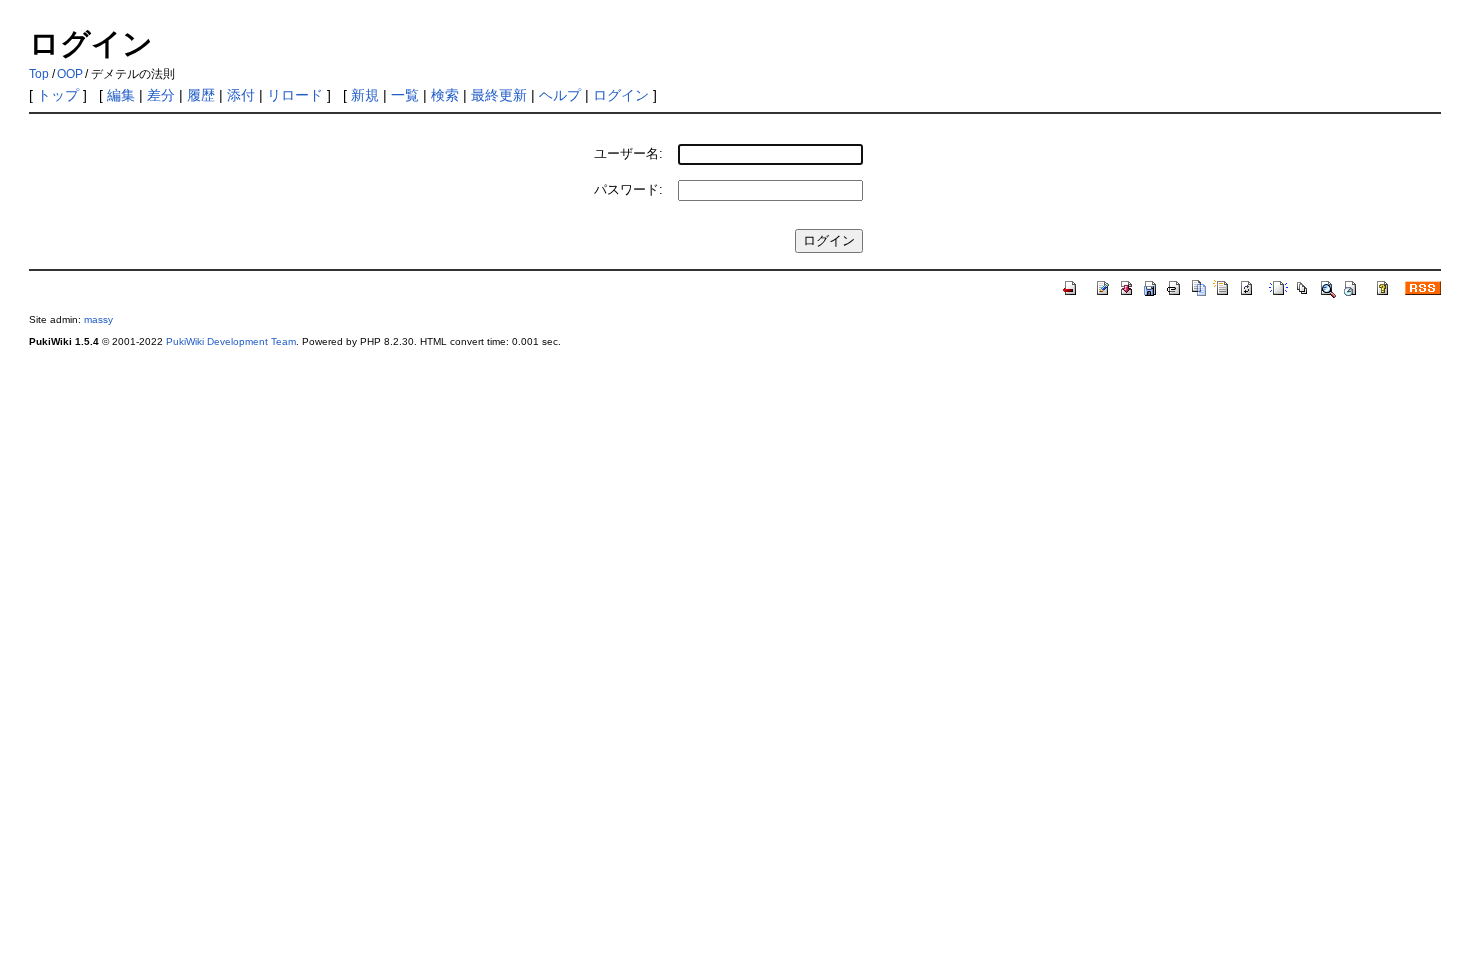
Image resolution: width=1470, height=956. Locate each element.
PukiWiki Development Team (231, 341)
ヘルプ (560, 95)
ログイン (621, 95)
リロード (295, 95)
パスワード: (628, 189)
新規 (365, 95)
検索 (445, 95)
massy (98, 319)
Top (39, 74)
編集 (121, 95)
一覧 (405, 95)
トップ (58, 95)
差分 (161, 95)
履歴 (201, 95)
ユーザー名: (628, 153)
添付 (241, 95)
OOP (70, 74)
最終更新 (499, 95)
